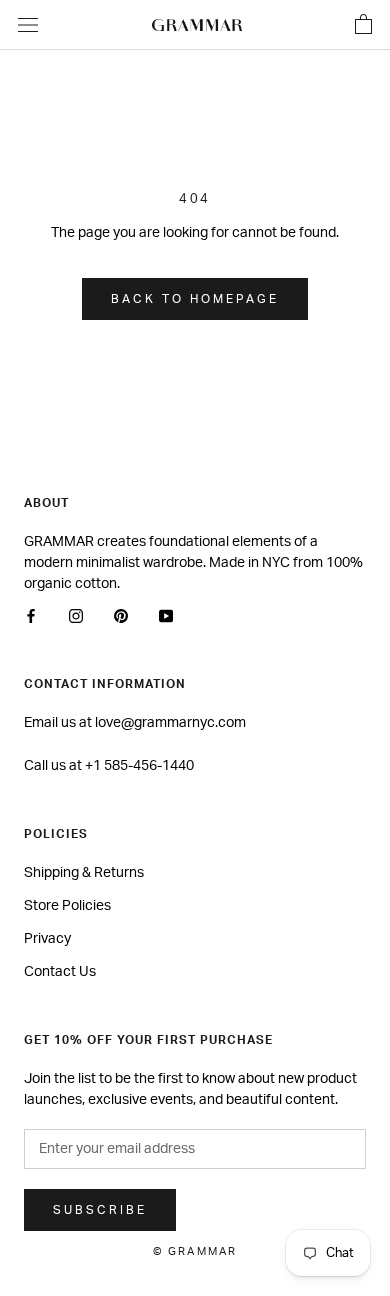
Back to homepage (195, 299)
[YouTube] (166, 616)
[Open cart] (363, 25)
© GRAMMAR (195, 1251)
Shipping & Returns (84, 873)
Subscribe (100, 1210)
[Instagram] (76, 616)
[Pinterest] (121, 616)
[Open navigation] (28, 25)
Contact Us (60, 972)
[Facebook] (31, 616)
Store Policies (67, 906)
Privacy (47, 939)
